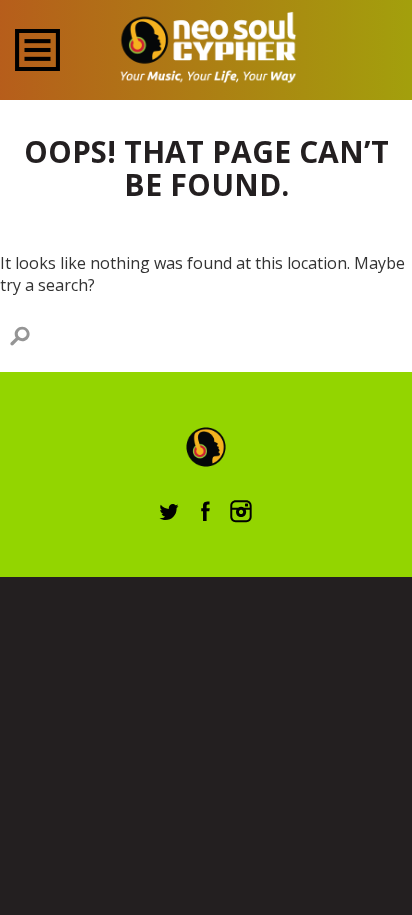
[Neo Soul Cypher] (206, 47)
